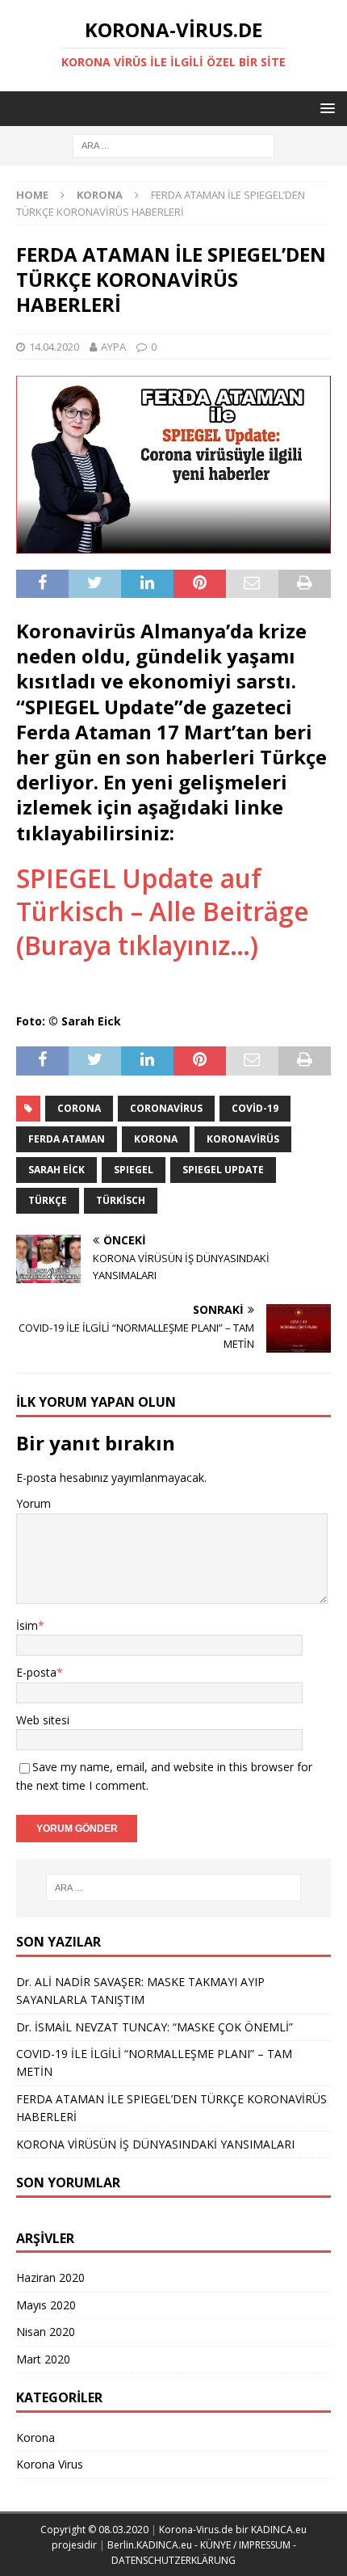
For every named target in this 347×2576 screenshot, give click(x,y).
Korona (156, 1139)
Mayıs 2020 (46, 2305)
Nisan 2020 (46, 2332)
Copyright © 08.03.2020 (96, 2530)
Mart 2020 (43, 2359)
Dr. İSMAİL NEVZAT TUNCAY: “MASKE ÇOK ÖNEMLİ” (155, 2027)
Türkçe (48, 1200)
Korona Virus (50, 2464)
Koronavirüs (243, 1139)
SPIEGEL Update (223, 1170)
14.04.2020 (54, 347)
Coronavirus (166, 1108)
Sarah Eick (56, 1170)
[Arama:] (173, 145)
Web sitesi (43, 1720)
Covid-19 (255, 1108)
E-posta (36, 1672)
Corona (79, 1108)
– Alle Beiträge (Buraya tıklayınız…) (163, 911)
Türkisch (121, 1200)
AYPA (113, 347)
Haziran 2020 (50, 2277)
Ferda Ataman (67, 1139)
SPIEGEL (134, 1170)
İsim (27, 1625)
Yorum (33, 1503)
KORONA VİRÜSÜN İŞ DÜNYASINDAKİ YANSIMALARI (155, 2144)
